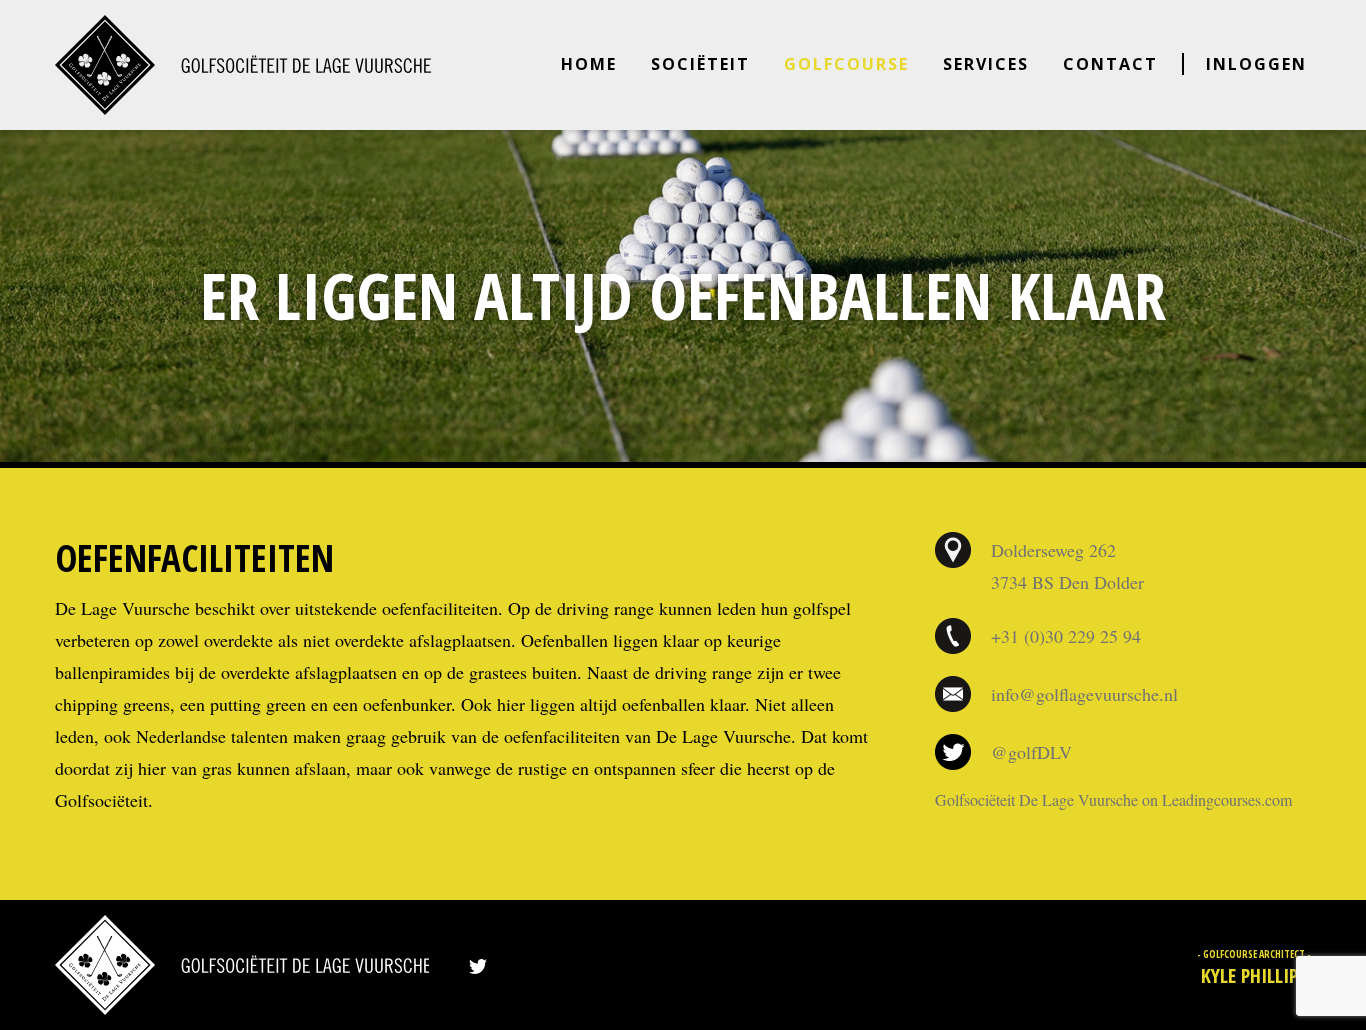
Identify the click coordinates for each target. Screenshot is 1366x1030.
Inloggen (1256, 64)
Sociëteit (700, 64)
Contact (1110, 64)
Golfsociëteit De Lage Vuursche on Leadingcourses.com (1113, 799)
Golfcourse (846, 64)
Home (589, 64)
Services (986, 64)
